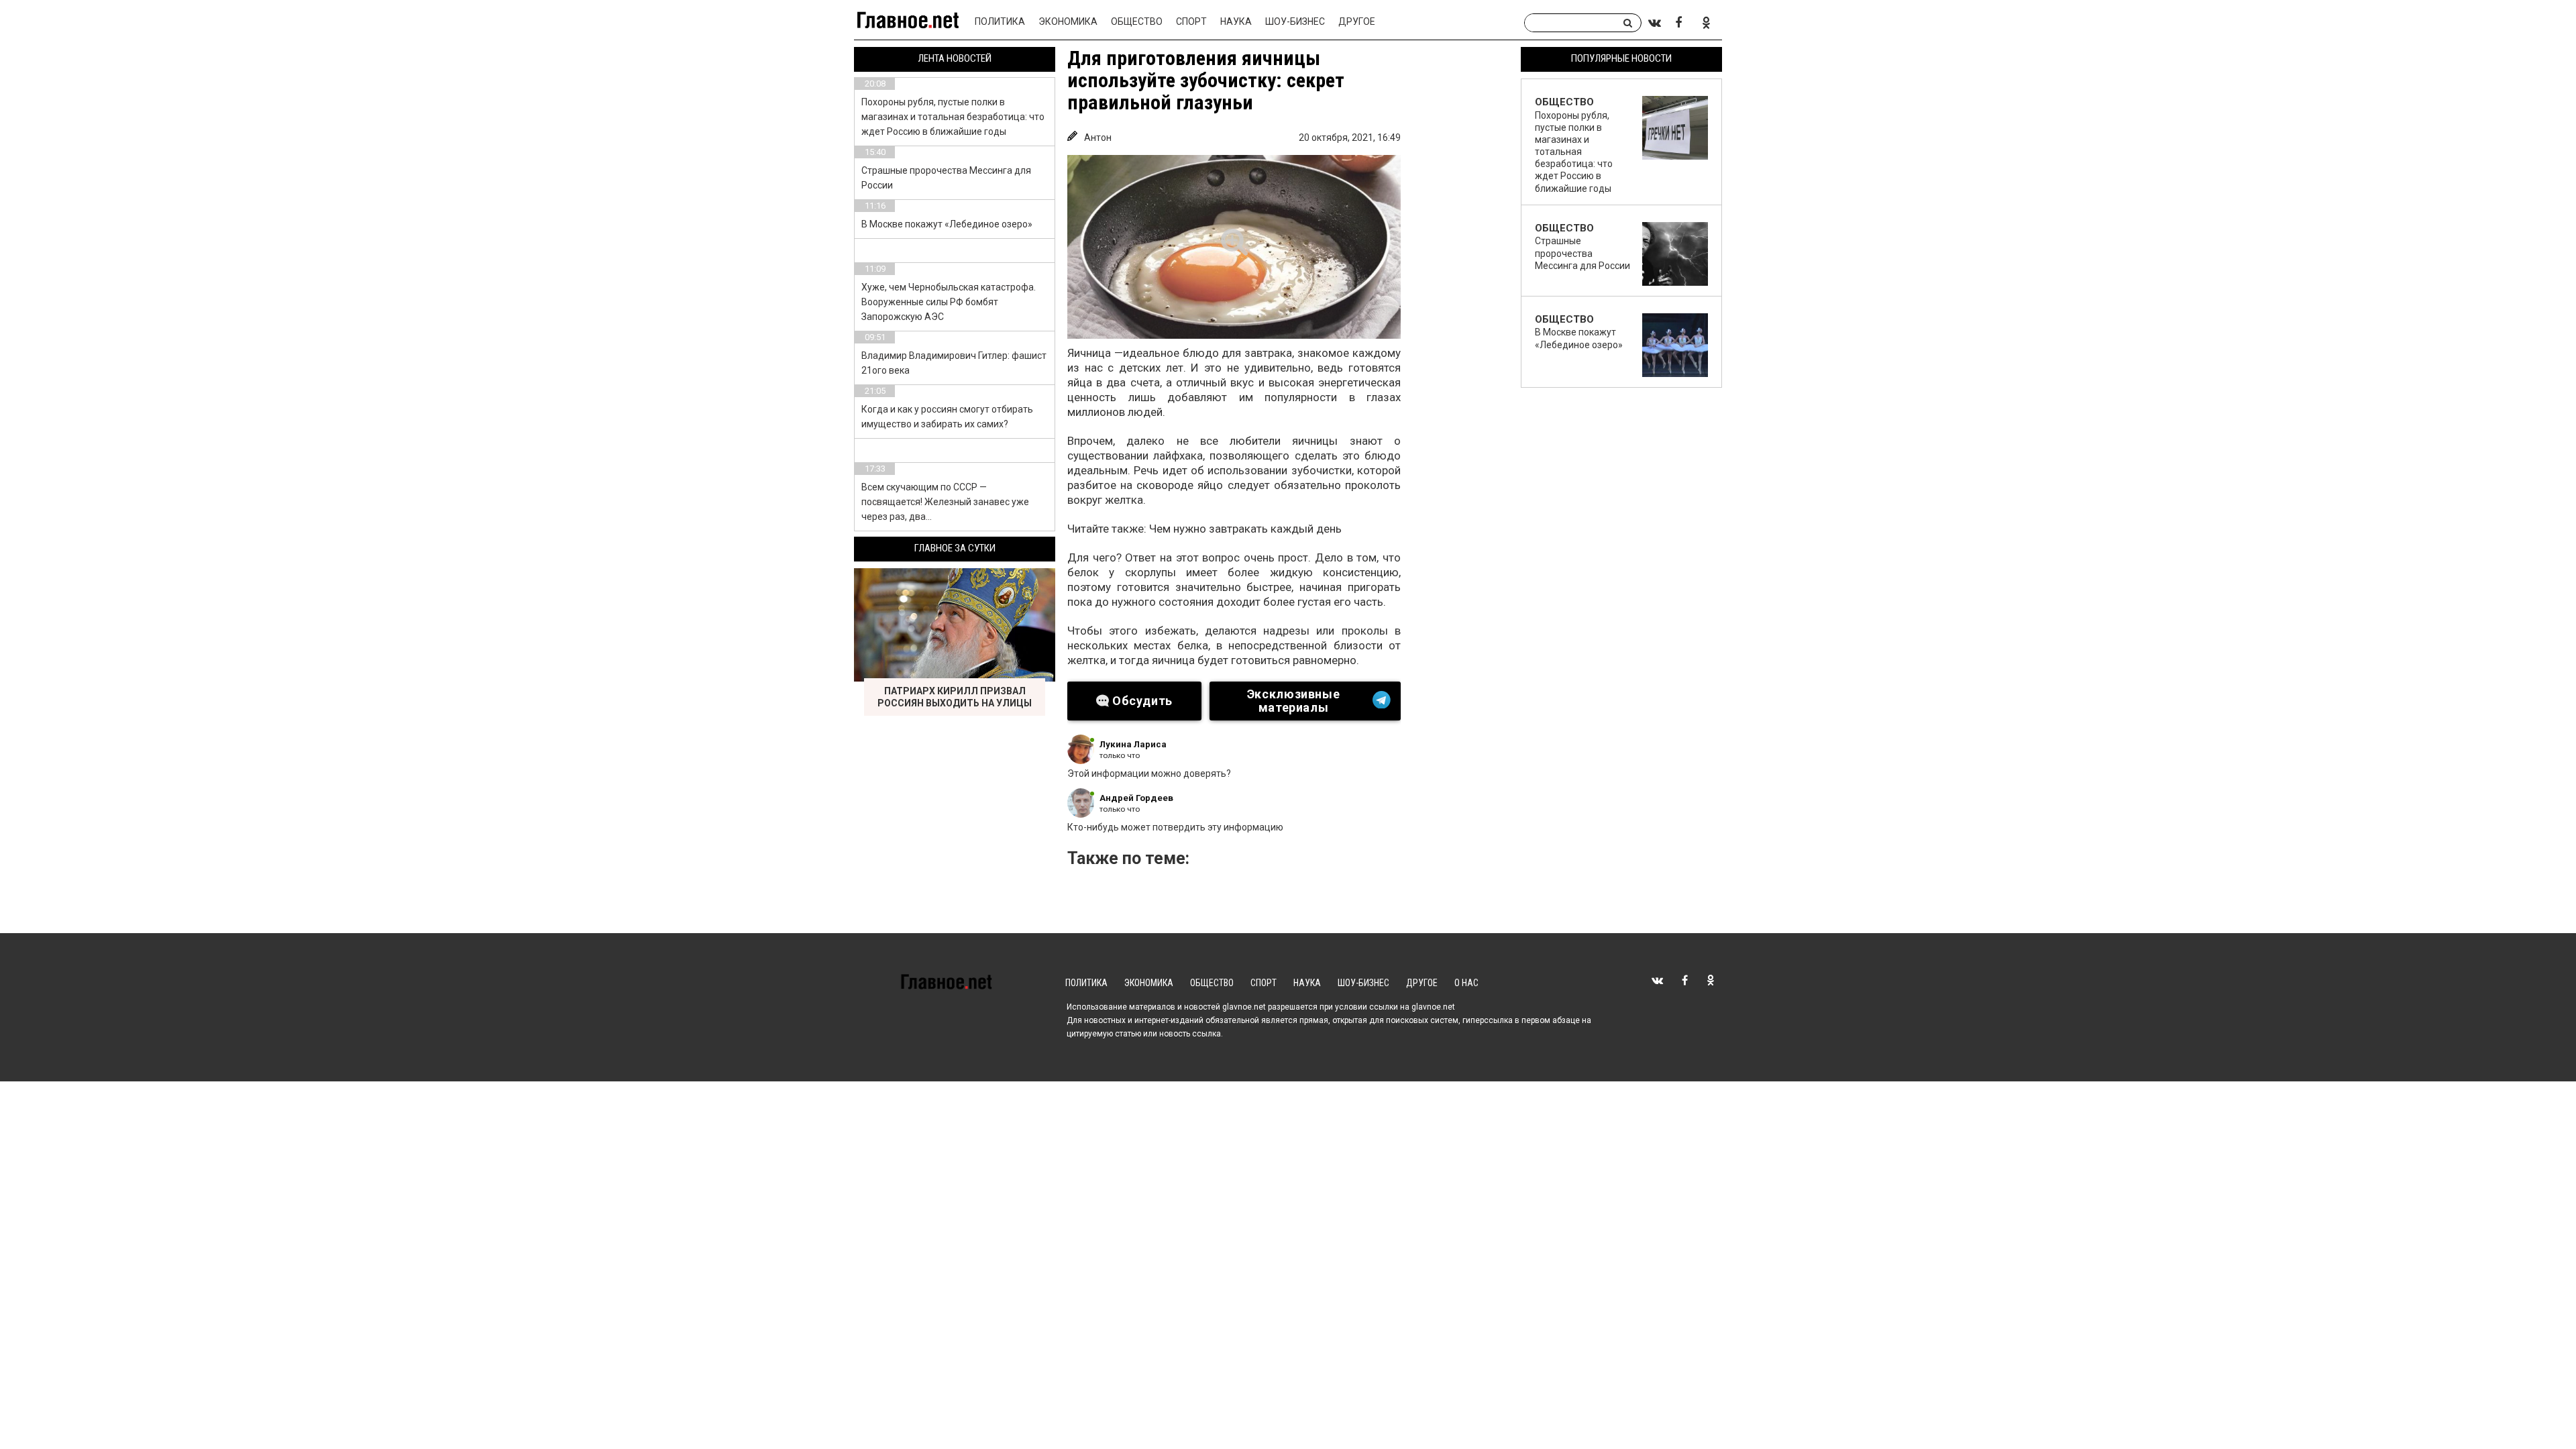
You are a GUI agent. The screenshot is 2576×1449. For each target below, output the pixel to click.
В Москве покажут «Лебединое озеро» (947, 224)
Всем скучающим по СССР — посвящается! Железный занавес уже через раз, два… (945, 502)
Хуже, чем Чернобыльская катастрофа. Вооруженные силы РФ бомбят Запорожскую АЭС (949, 302)
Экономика (1068, 21)
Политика (1000, 21)
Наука (1236, 21)
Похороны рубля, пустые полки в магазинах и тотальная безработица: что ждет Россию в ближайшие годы (953, 117)
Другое (1357, 21)
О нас (1466, 983)
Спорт (1191, 21)
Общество (1137, 21)
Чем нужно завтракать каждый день (1245, 529)
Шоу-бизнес (1295, 21)
